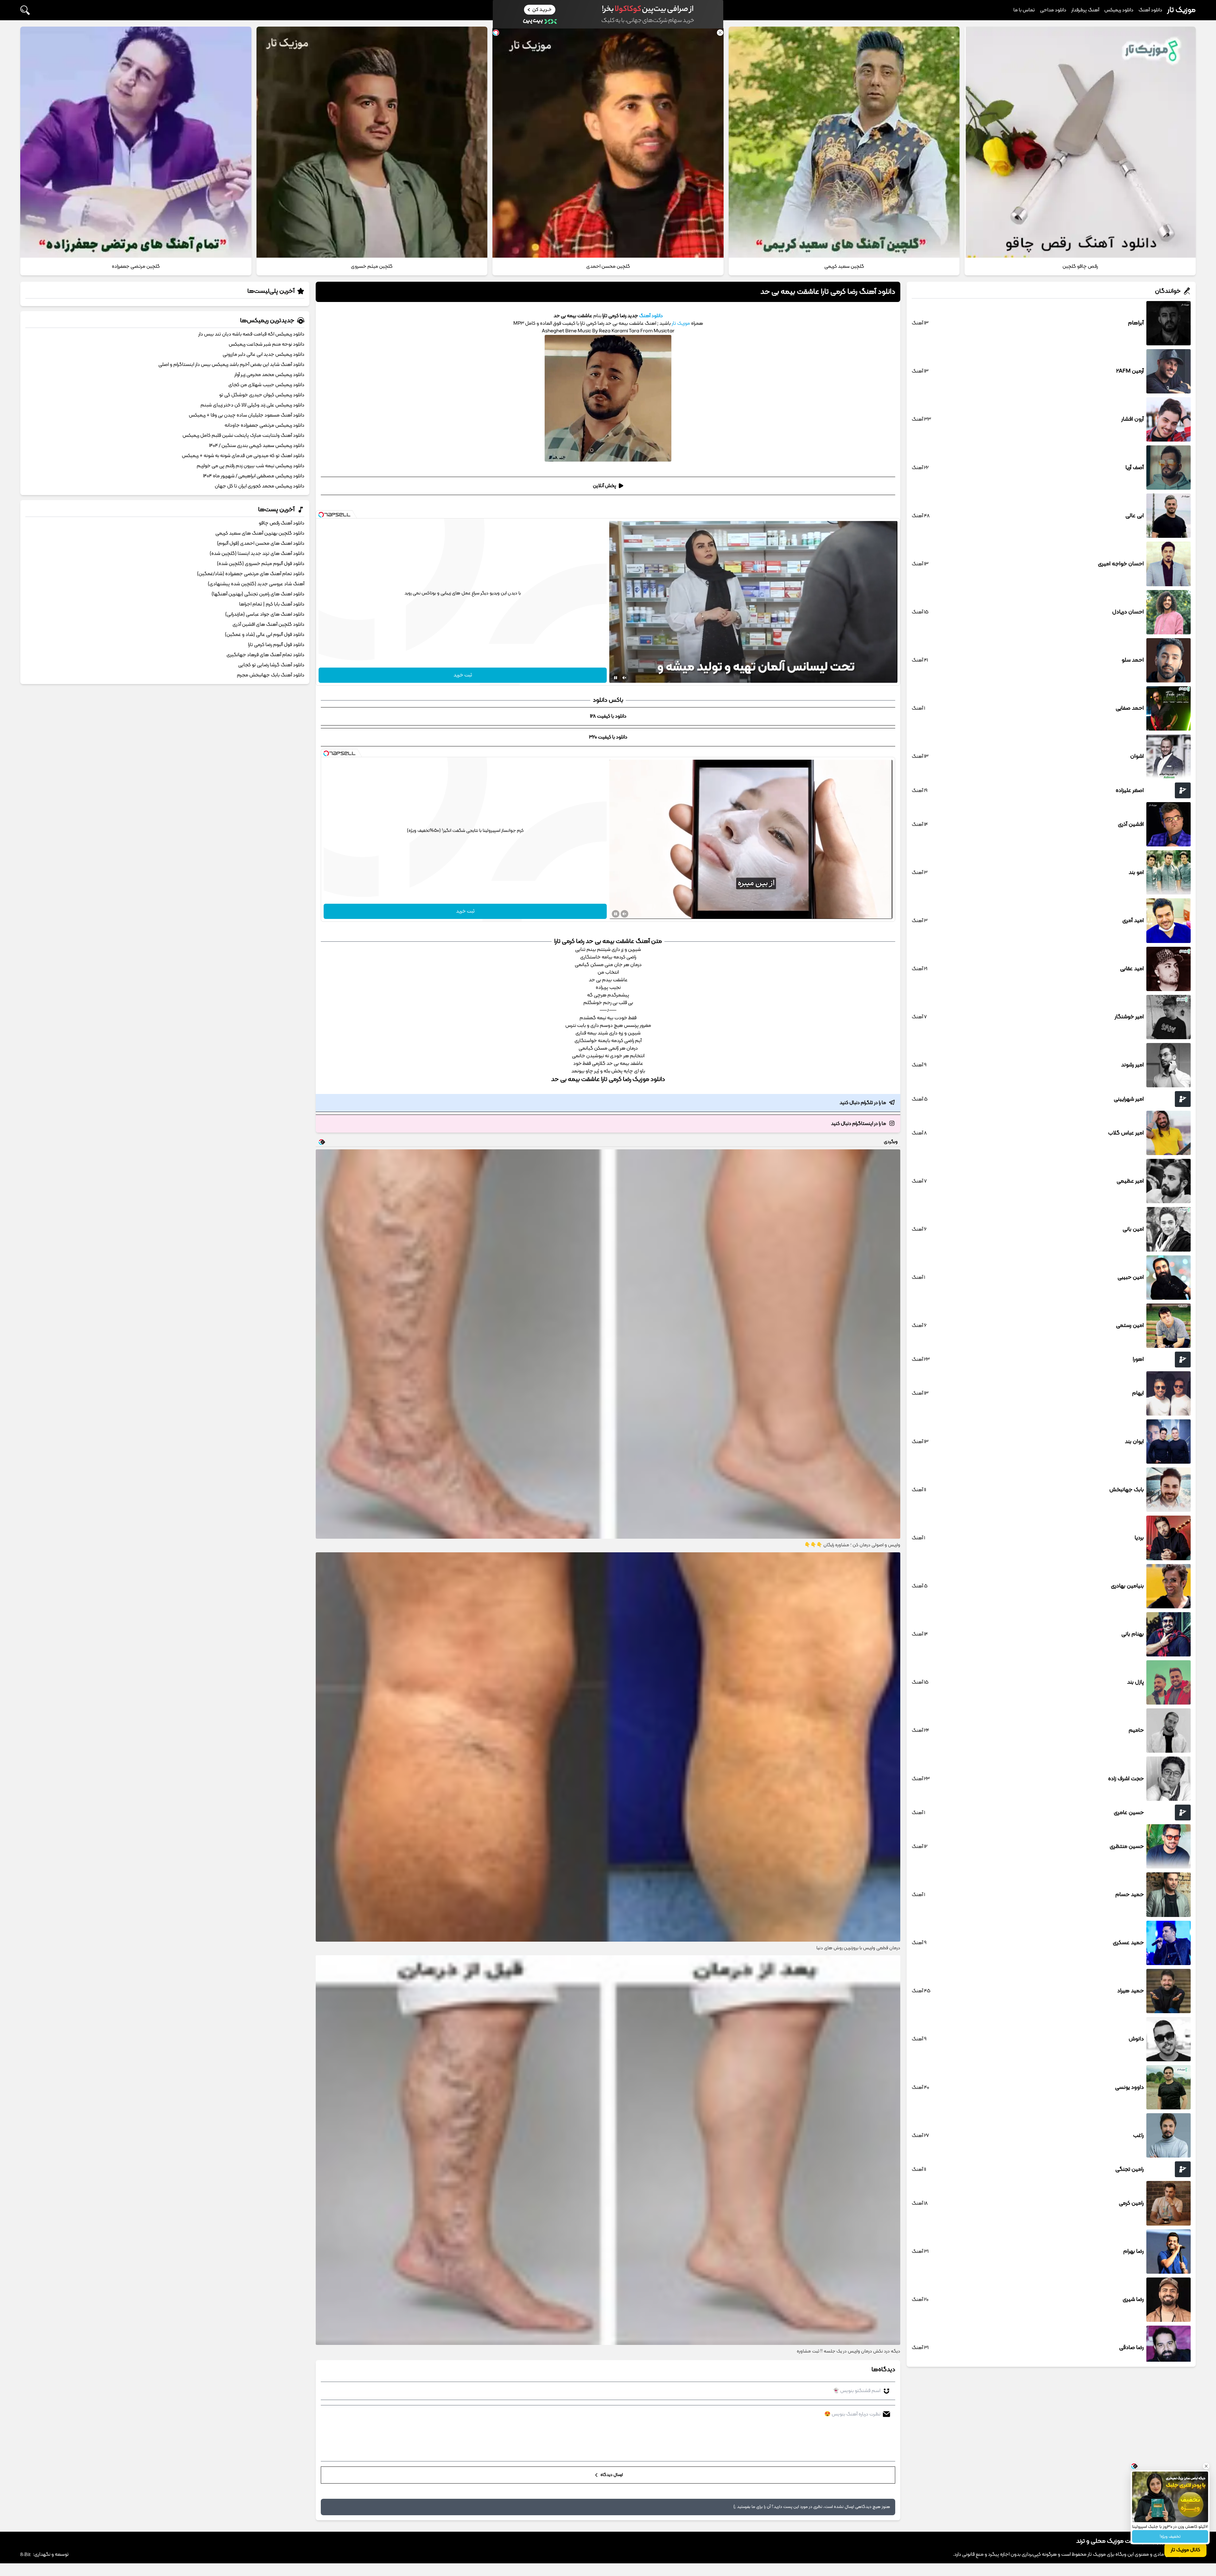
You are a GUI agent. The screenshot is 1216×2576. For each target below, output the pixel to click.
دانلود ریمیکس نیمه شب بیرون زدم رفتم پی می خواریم (250, 466)
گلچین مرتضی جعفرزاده (136, 267)
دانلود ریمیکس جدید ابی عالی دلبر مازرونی (263, 355)
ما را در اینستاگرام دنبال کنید (858, 1124)
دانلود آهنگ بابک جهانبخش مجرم (271, 675)
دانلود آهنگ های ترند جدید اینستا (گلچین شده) (257, 554)
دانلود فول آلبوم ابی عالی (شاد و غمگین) (265, 635)
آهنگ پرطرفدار (1085, 10)
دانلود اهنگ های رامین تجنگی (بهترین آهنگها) (258, 594)
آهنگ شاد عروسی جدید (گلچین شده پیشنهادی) (256, 584)
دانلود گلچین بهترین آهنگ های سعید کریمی (260, 533)
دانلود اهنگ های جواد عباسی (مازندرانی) (265, 614)
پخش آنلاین (605, 486)
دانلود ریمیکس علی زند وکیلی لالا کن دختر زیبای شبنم (252, 405)
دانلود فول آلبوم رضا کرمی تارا (276, 645)
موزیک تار (1181, 10)
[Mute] (624, 678)
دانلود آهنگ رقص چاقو (282, 523)
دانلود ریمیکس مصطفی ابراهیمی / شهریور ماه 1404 (254, 476)
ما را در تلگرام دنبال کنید (863, 1103)
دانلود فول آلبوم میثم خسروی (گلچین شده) (261, 564)
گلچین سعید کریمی (844, 267)
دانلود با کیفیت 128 (608, 716)
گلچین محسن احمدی (608, 267)
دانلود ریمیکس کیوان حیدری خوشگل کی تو (262, 395)
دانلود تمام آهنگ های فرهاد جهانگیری (265, 655)
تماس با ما (1024, 10)
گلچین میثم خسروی (372, 267)
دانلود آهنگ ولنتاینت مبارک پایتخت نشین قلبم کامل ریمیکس (243, 436)
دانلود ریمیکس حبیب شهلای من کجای (266, 385)
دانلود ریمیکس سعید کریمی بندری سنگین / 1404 (257, 446)
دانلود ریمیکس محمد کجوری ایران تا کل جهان (260, 486)
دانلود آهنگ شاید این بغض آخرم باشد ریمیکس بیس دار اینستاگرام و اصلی (231, 365)
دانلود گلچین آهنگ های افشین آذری (268, 625)
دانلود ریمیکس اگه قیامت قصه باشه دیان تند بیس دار (251, 334)
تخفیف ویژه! (1170, 2537)
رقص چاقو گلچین (1080, 267)
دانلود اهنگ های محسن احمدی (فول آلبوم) (261, 543)
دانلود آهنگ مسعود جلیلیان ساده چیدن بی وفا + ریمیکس (247, 415)
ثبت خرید (463, 675)
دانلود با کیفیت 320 (608, 737)
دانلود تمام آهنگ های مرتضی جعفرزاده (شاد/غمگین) (251, 574)
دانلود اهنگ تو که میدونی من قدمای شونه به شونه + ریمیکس (243, 456)
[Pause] (616, 678)
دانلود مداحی (1053, 10)
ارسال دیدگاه (611, 2475)
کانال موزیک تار (1185, 2550)
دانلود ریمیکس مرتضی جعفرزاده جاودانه (264, 425)
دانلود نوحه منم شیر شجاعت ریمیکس (266, 344)
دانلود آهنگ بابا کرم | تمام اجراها (272, 604)
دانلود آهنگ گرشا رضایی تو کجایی (271, 665)
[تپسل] (321, 515)
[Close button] (1206, 2460)
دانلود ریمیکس (1119, 10)
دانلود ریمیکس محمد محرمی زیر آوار (269, 375)
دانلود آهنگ (1150, 10)
